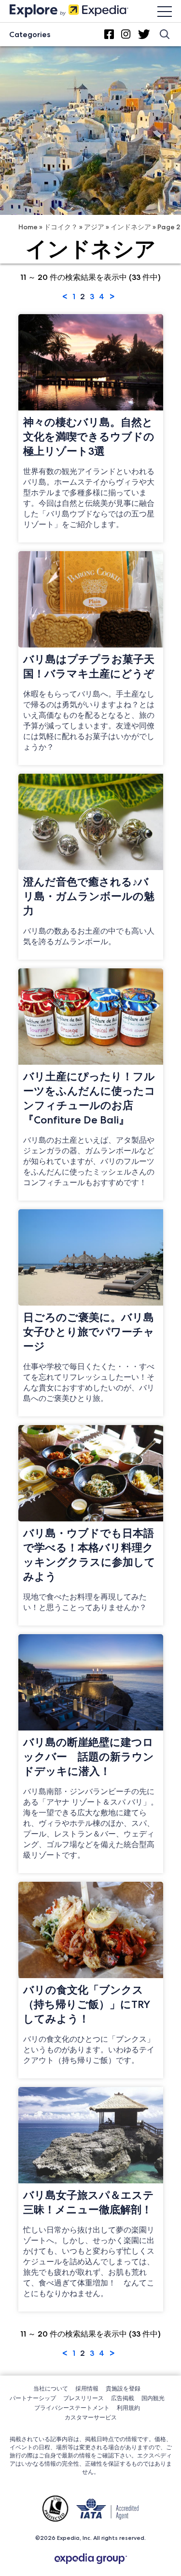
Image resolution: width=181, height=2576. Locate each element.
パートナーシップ (33, 2398)
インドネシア (131, 227)
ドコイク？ (61, 227)
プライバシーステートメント (72, 2408)
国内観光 (153, 2398)
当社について (51, 2388)
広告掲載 (123, 2398)
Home (28, 227)
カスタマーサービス (91, 2417)
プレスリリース (84, 2398)
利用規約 (128, 2408)
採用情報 (87, 2388)
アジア (94, 227)
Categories (30, 34)
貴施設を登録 (123, 2388)
